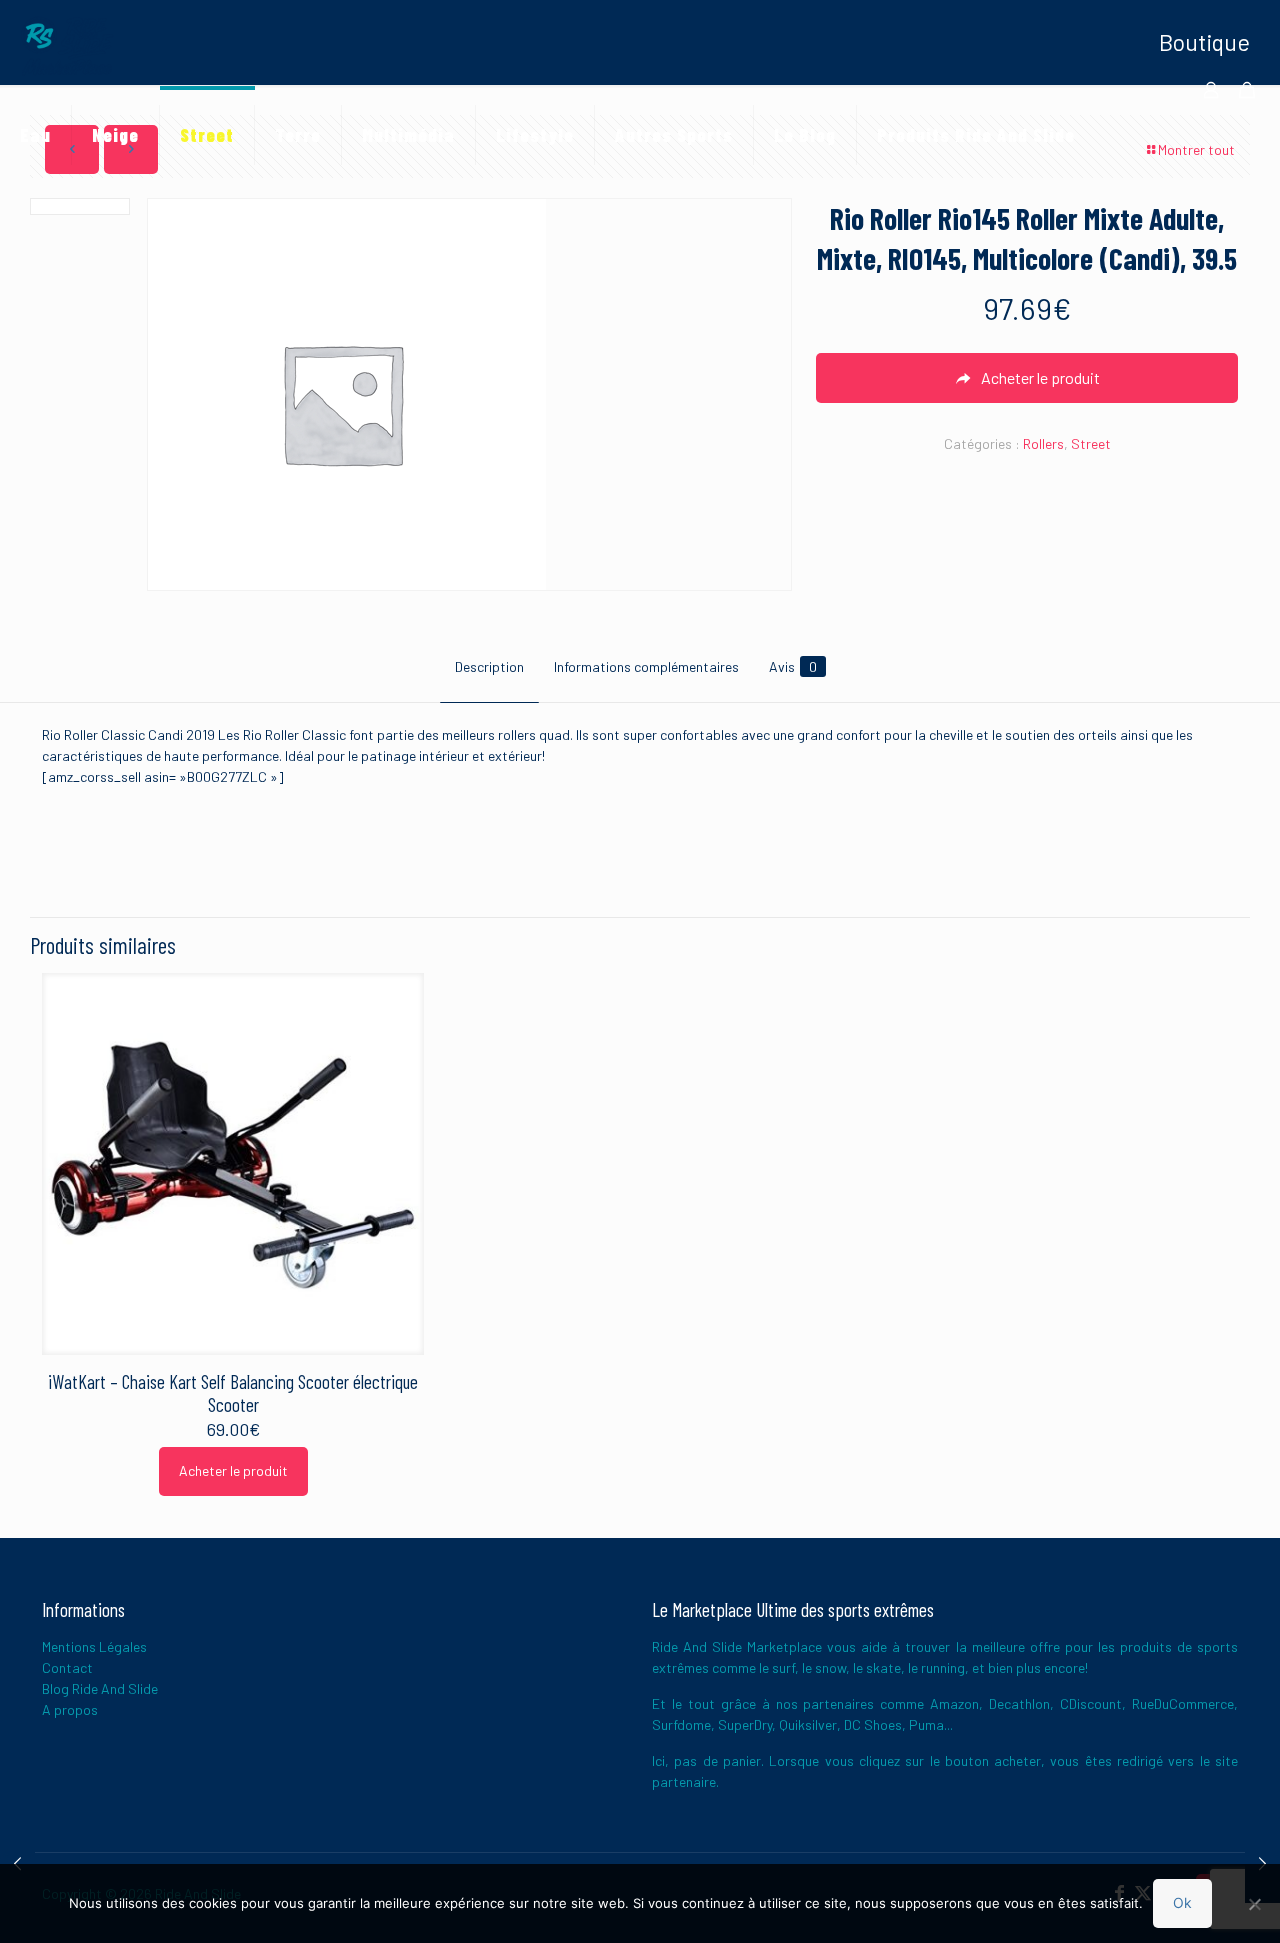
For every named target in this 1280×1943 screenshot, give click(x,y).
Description (489, 666)
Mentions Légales (94, 1646)
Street (1091, 443)
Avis (793, 666)
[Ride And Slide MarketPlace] (67, 45)
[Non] (1255, 1904)
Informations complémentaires (646, 666)
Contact (67, 1667)
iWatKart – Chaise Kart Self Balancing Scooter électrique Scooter (233, 1393)
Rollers (1043, 443)
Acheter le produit (233, 1470)
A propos (70, 1709)
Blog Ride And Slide (100, 1688)
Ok (1182, 1902)
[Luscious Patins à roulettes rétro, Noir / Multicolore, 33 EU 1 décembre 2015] (17, 1863)
